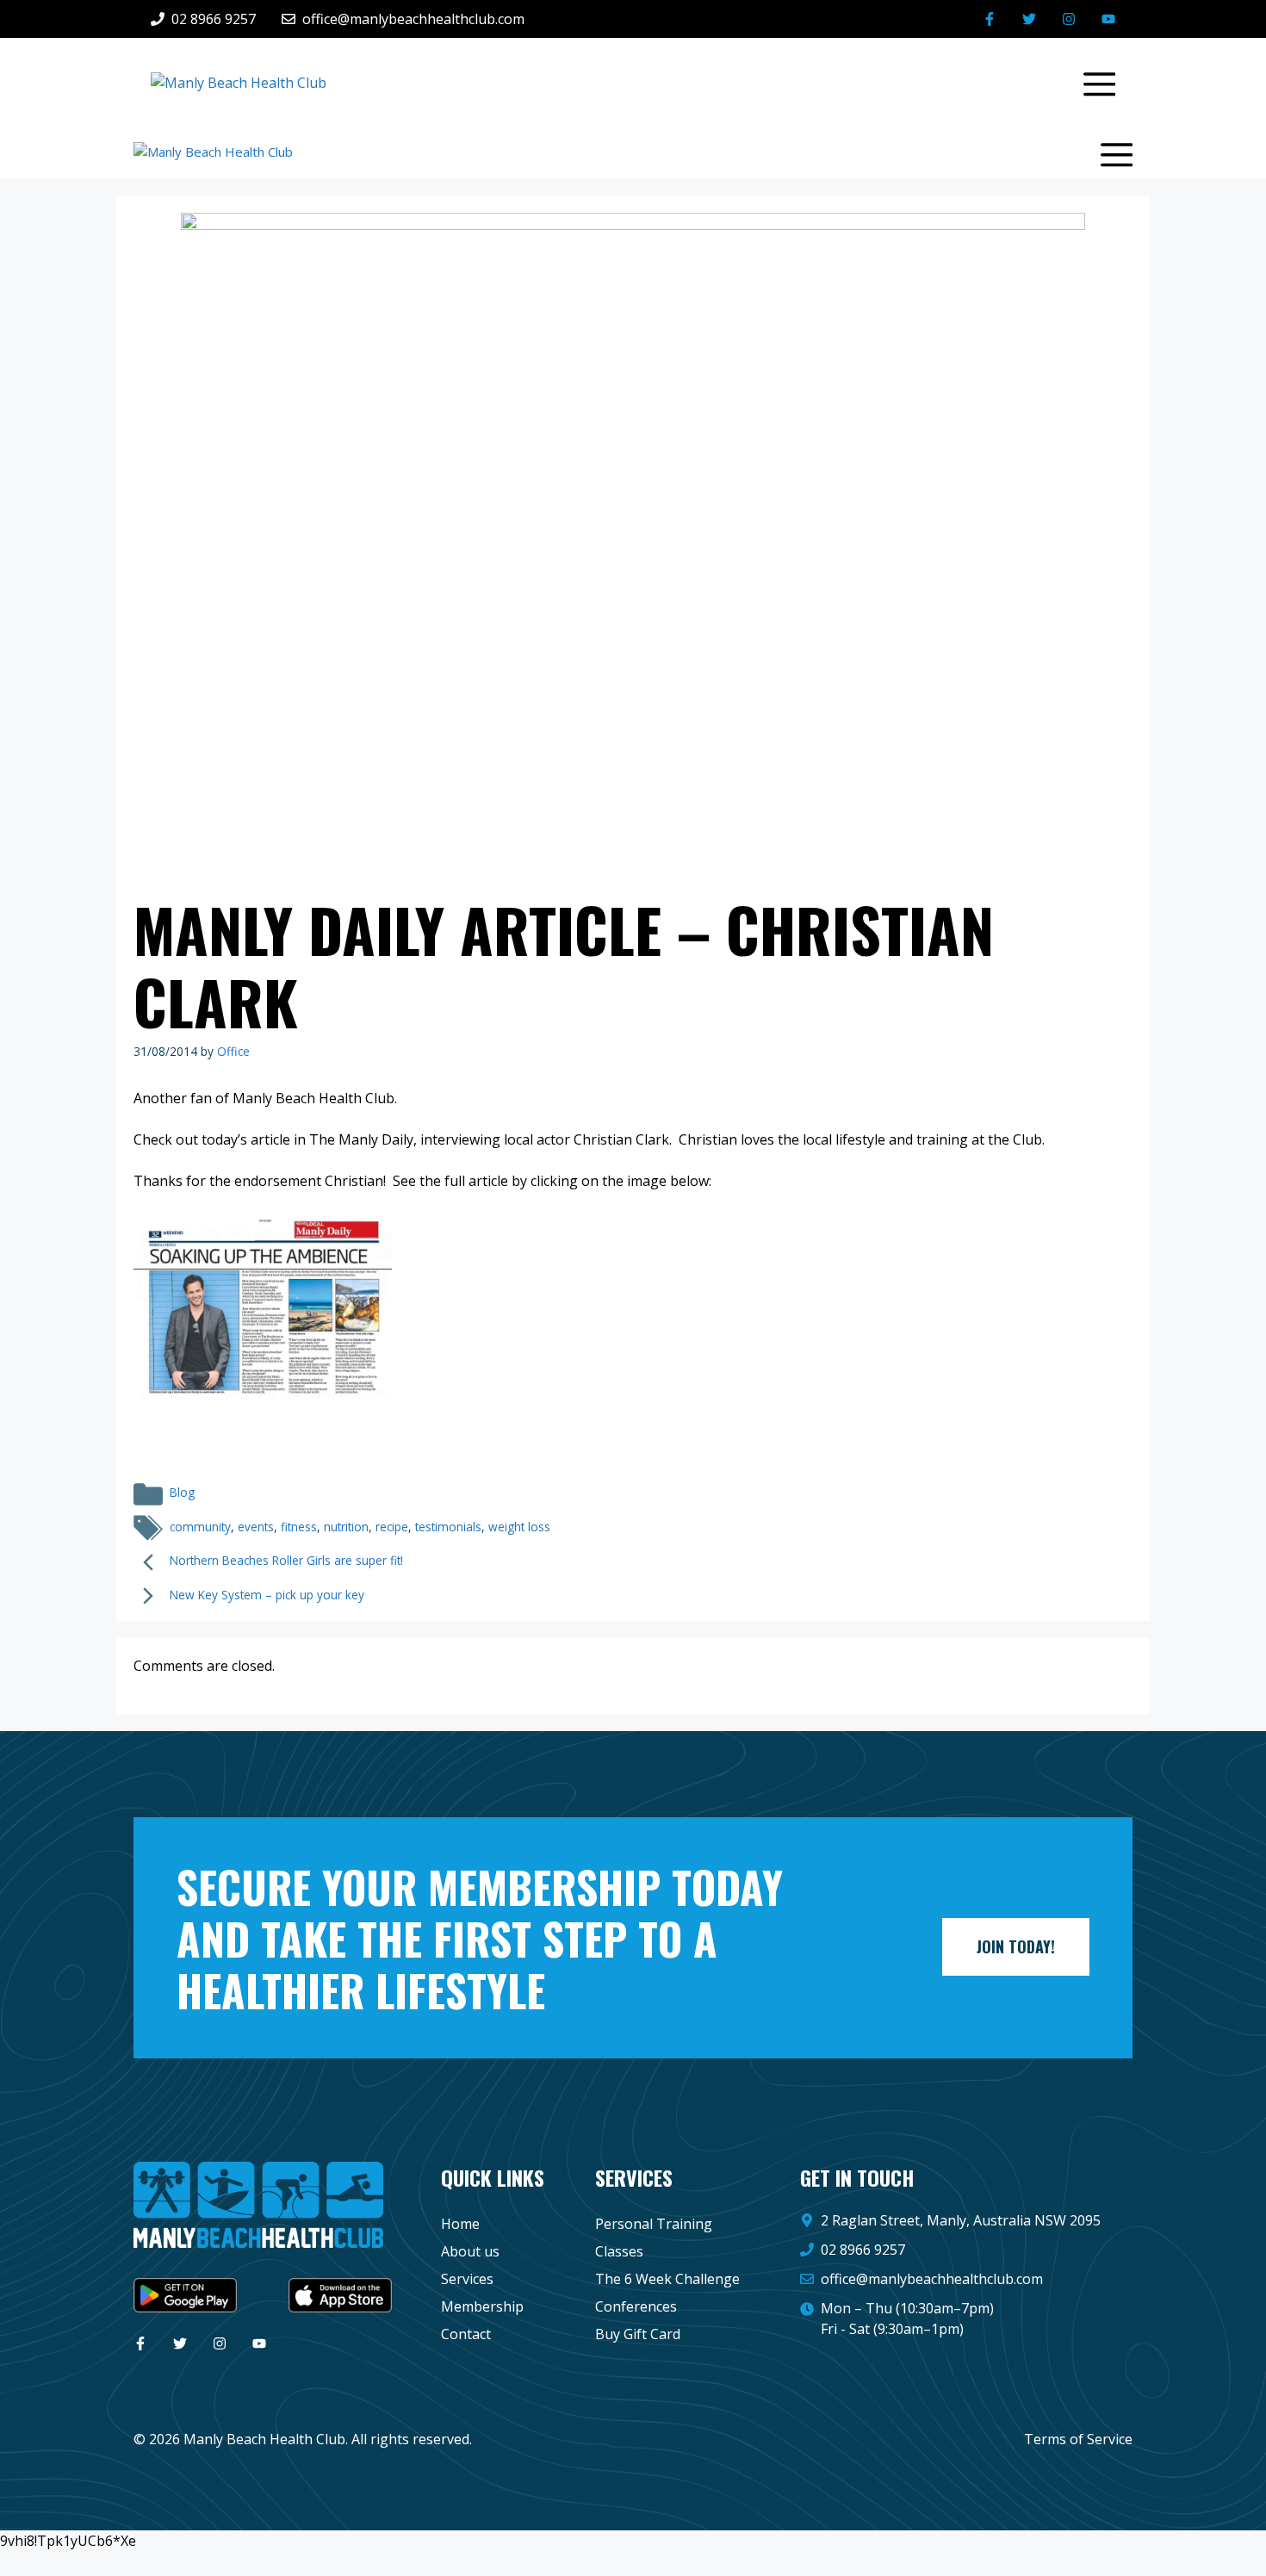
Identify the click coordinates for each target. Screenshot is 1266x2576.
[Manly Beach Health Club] (213, 152)
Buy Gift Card (638, 2334)
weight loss (519, 1527)
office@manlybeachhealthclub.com (932, 2279)
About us (470, 2251)
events (256, 1527)
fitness (299, 1527)
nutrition (346, 1527)
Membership (482, 2306)
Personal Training (654, 2224)
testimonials (448, 1527)
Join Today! (1016, 1946)
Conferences (636, 2306)
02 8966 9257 (863, 2250)
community (200, 1527)
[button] (1091, 82)
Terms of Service (1078, 2439)
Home (460, 2224)
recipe (392, 1527)
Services (467, 2279)
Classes (619, 2251)
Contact (466, 2334)
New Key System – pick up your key (267, 1595)
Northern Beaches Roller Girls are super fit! (286, 1560)
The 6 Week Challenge (667, 2279)
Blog (182, 1492)
